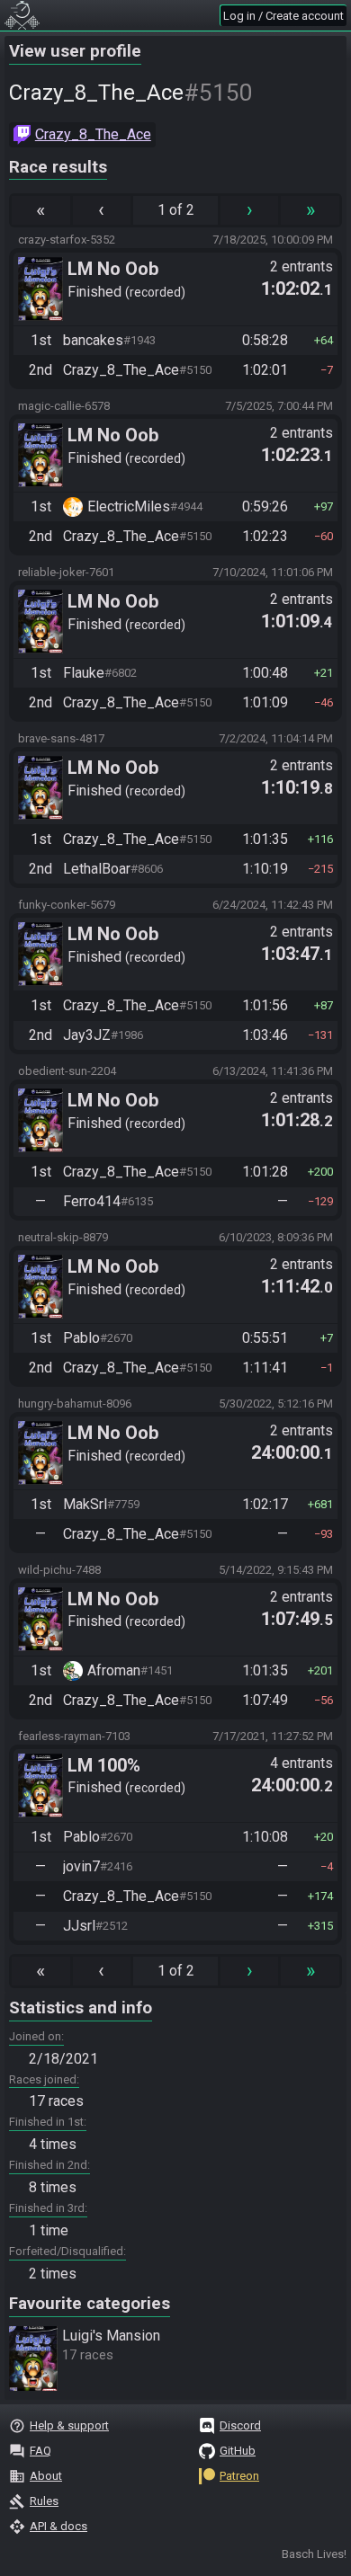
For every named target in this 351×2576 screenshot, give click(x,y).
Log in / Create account (283, 16)
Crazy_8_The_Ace (93, 134)
